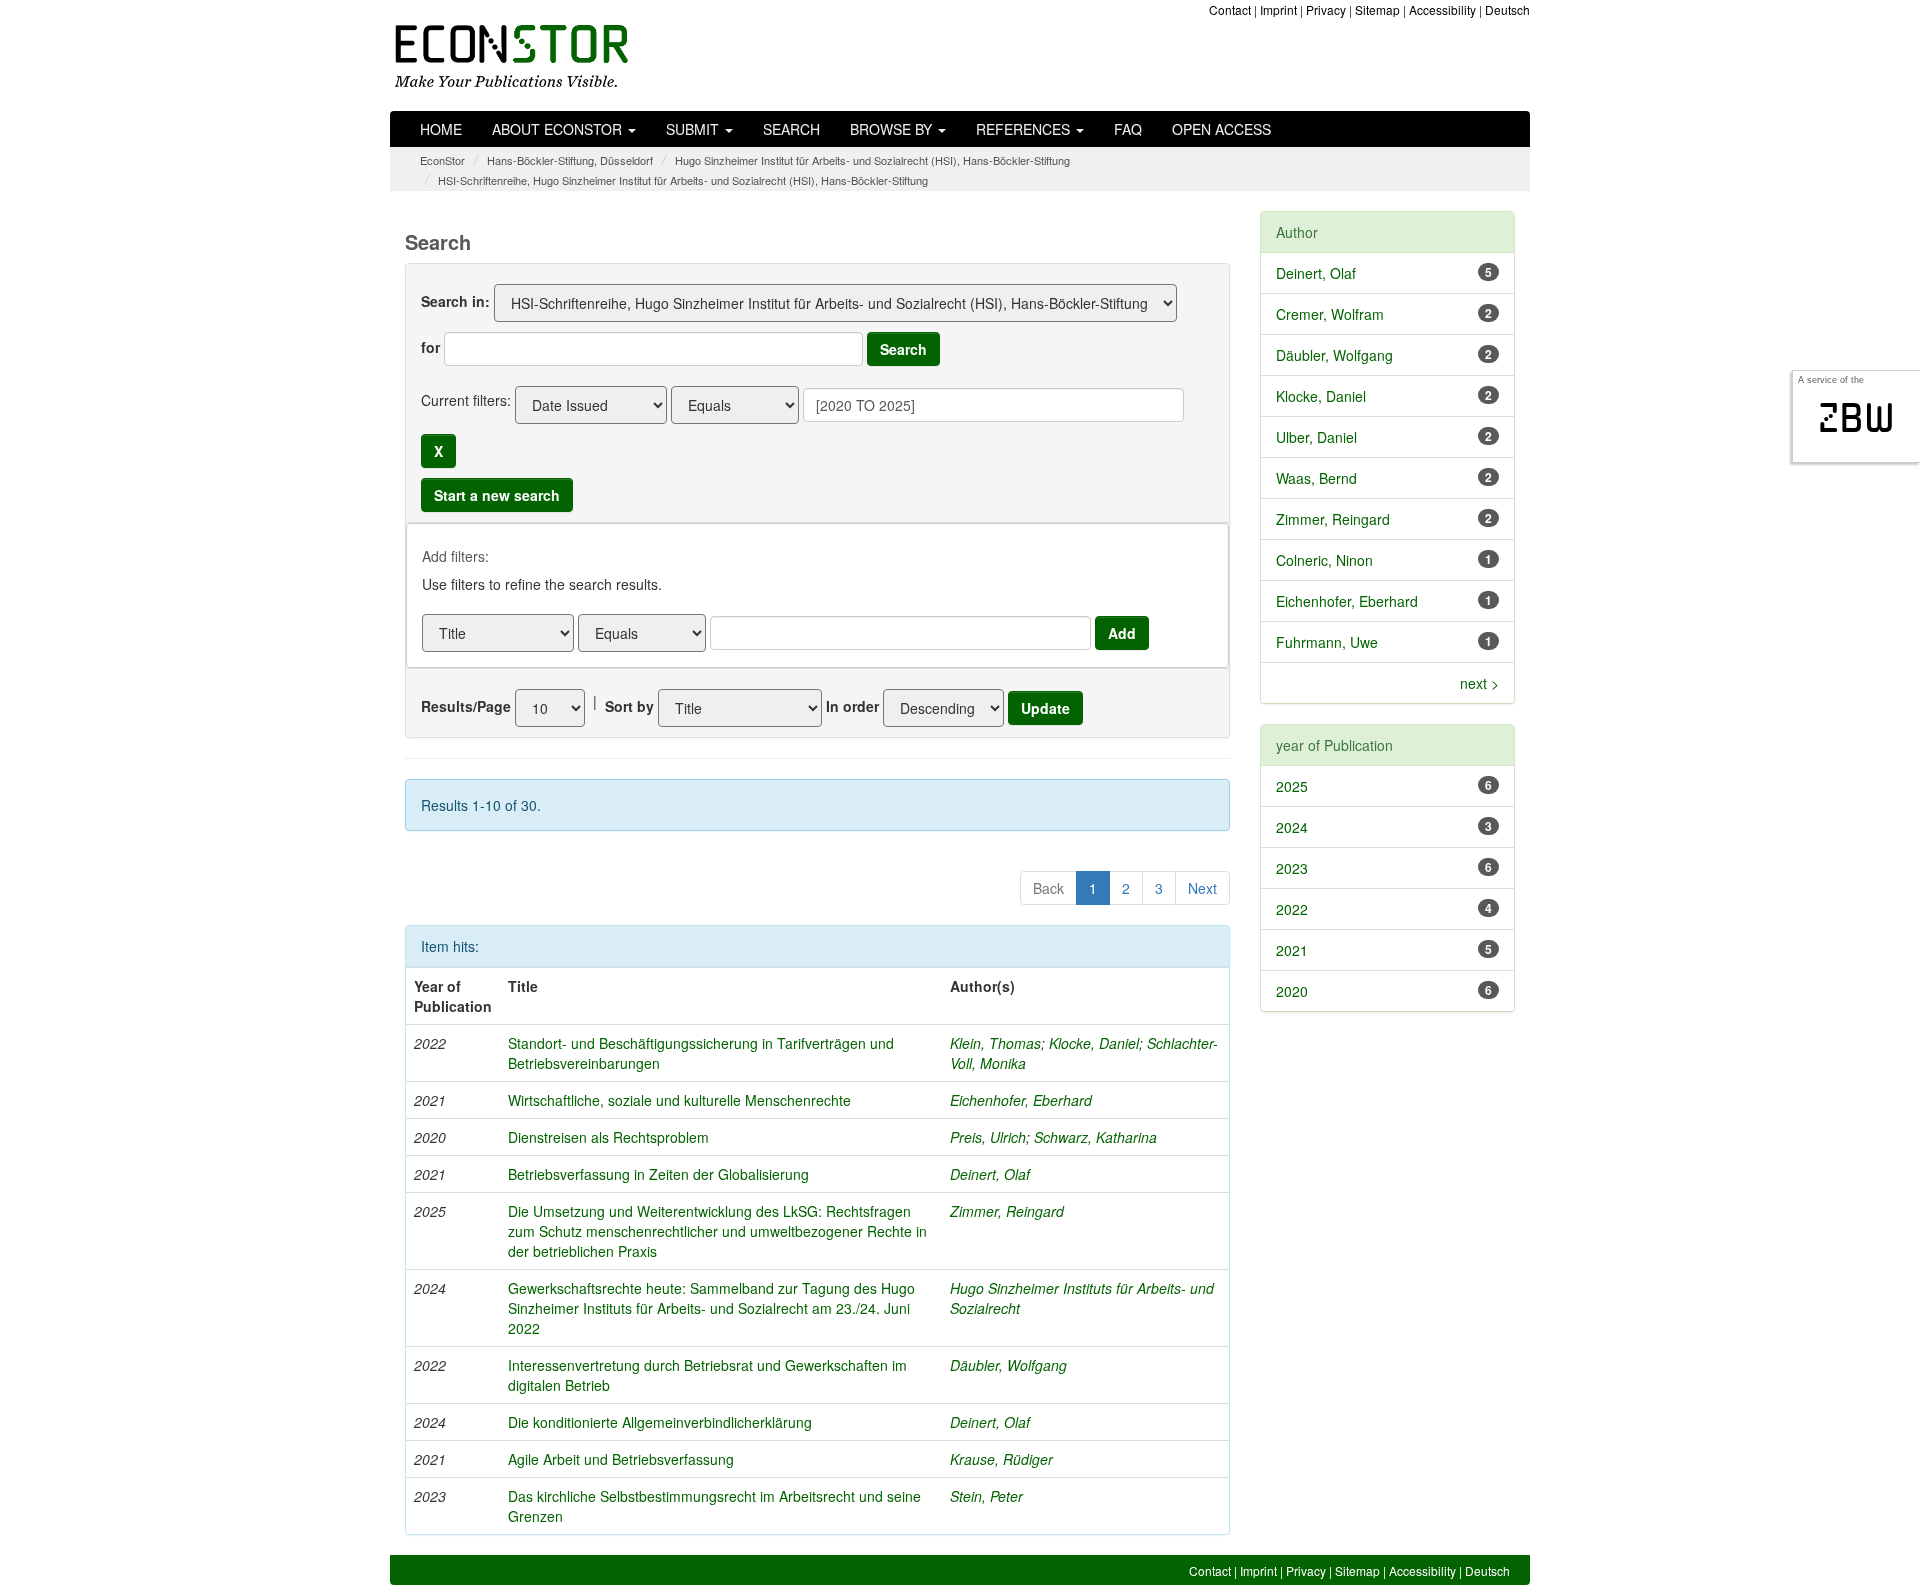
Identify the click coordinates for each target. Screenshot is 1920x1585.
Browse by (893, 129)
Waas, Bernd (1316, 478)
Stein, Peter (986, 1496)
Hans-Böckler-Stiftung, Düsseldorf (570, 160)
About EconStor (559, 129)
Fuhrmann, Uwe (1327, 642)
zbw (1856, 418)
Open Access (1221, 129)
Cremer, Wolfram (1330, 314)
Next (1202, 888)
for (430, 347)
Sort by (629, 706)
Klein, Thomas (995, 1043)
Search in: (455, 301)
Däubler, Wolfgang (1008, 1365)
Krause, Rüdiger (1001, 1459)
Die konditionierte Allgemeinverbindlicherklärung (660, 1422)
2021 (1292, 950)
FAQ (1128, 129)
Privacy (1326, 9)
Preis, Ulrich (988, 1137)
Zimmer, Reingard (1007, 1211)
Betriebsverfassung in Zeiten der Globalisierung (658, 1174)
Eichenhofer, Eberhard (1021, 1100)
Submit (694, 129)
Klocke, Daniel (1094, 1043)
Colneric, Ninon (1324, 560)
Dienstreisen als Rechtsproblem (608, 1137)
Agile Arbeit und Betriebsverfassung (621, 1459)
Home (441, 129)
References (1025, 129)
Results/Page (466, 706)
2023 (1292, 868)
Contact (1230, 9)
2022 (1292, 909)
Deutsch (1507, 9)
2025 (1292, 786)
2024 (1292, 827)
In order (852, 706)
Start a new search (497, 495)
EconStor (442, 160)
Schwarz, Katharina (1095, 1137)
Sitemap (1377, 9)
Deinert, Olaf (990, 1174)
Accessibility (1442, 9)
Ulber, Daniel (1316, 437)
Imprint (1278, 9)
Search (791, 129)
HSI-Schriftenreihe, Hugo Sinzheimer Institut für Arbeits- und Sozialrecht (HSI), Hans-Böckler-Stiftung (683, 180)
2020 (1292, 991)
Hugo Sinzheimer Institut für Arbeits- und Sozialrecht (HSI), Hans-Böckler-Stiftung (872, 160)
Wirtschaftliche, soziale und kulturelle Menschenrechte (679, 1100)
